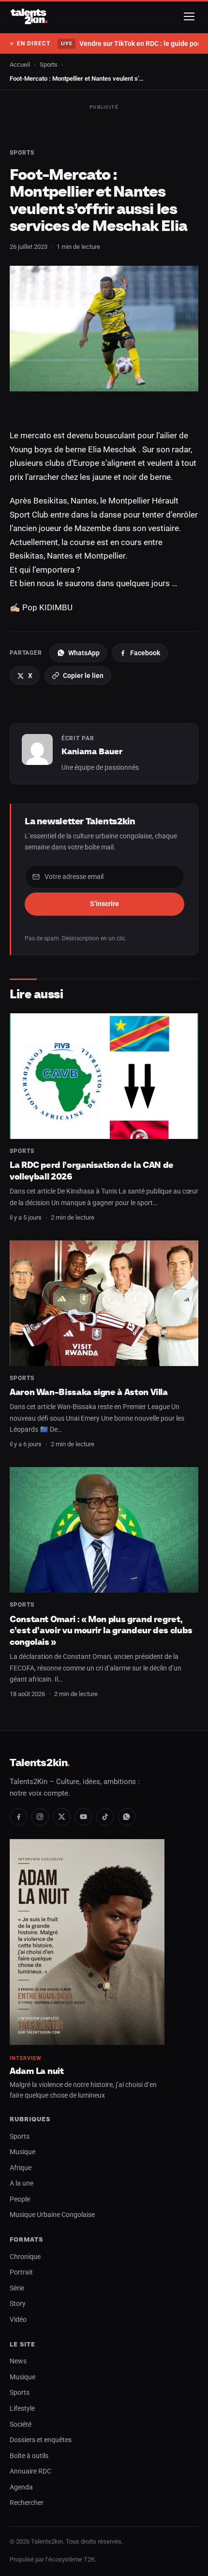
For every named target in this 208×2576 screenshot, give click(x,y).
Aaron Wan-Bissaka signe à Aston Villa (89, 1392)
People (20, 2199)
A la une (22, 2183)
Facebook (145, 653)
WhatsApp (84, 653)
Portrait (21, 2272)
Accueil (20, 65)
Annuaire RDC (30, 2471)
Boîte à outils (29, 2456)
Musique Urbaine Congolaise (52, 2215)
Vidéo (18, 2320)
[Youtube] (83, 1817)
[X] (62, 1817)
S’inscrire (104, 904)
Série (17, 2288)
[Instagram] (40, 1817)
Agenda (21, 2487)
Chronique (25, 2257)
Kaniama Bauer (92, 751)
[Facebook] (18, 1817)
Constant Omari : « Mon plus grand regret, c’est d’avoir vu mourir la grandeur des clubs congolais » (101, 1630)
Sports (49, 65)
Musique (22, 2152)
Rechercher (27, 2503)
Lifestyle (22, 2409)
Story (18, 2304)
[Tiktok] (105, 1817)
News (18, 2361)
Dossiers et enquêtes (41, 2440)
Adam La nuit (37, 2071)
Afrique (21, 2168)
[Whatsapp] (127, 1817)
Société (21, 2425)
